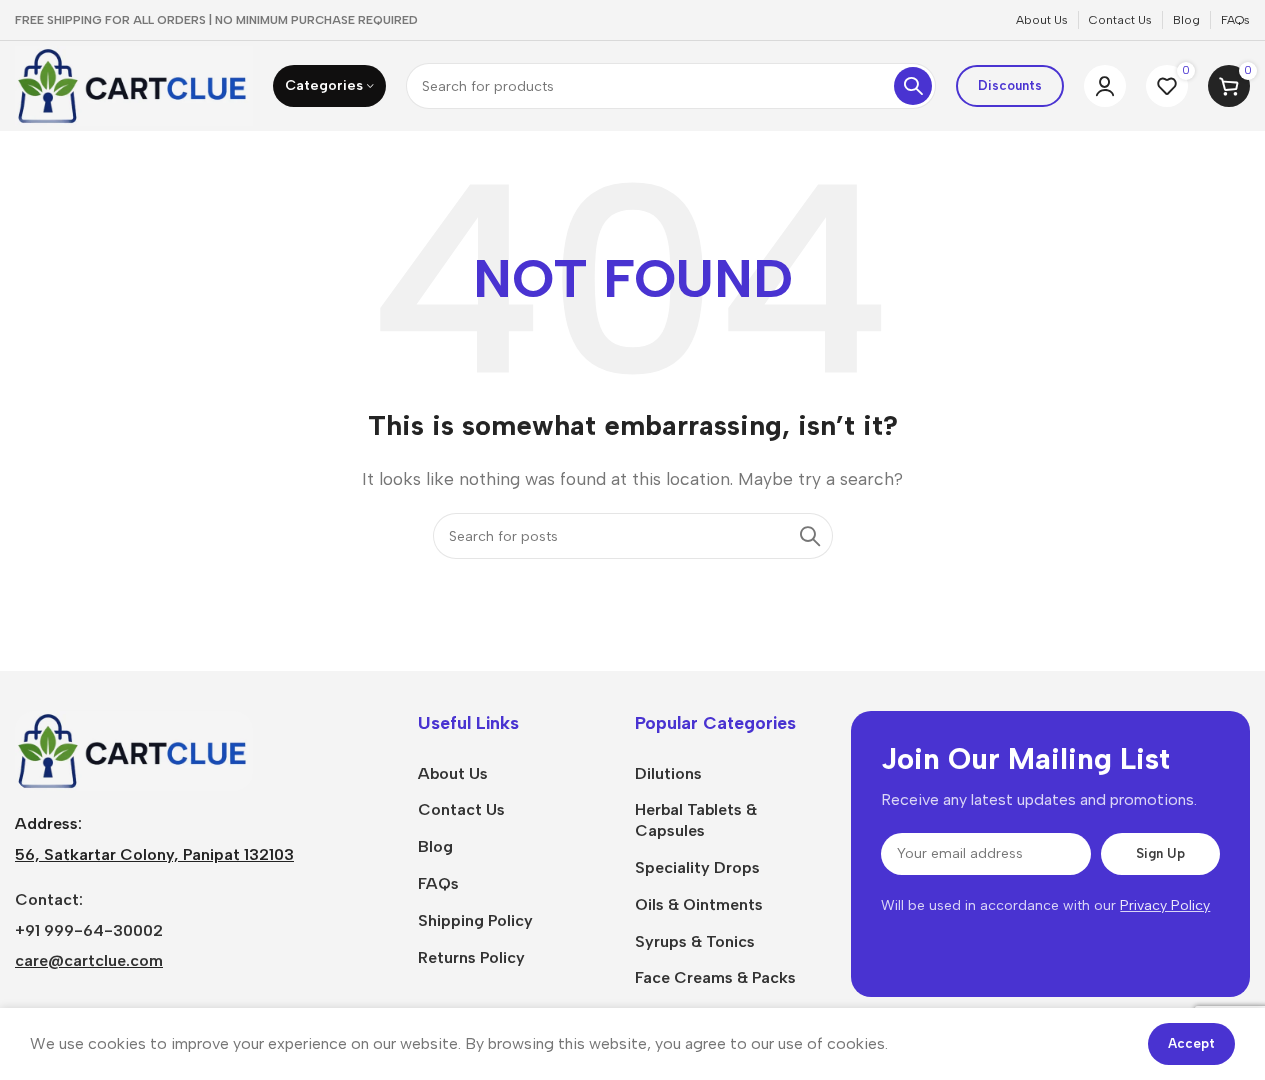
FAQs (438, 883)
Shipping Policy (475, 920)
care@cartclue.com (89, 960)
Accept (1191, 1043)
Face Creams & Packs (715, 977)
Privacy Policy (1165, 905)
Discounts (1010, 85)
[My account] (1105, 86)
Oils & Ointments (699, 904)
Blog (435, 846)
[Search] (913, 86)
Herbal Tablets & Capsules (696, 820)
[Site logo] (134, 84)
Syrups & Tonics (695, 941)
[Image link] (134, 749)
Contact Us (461, 809)
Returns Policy (471, 957)
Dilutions (668, 773)
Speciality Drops (697, 867)
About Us (453, 773)
